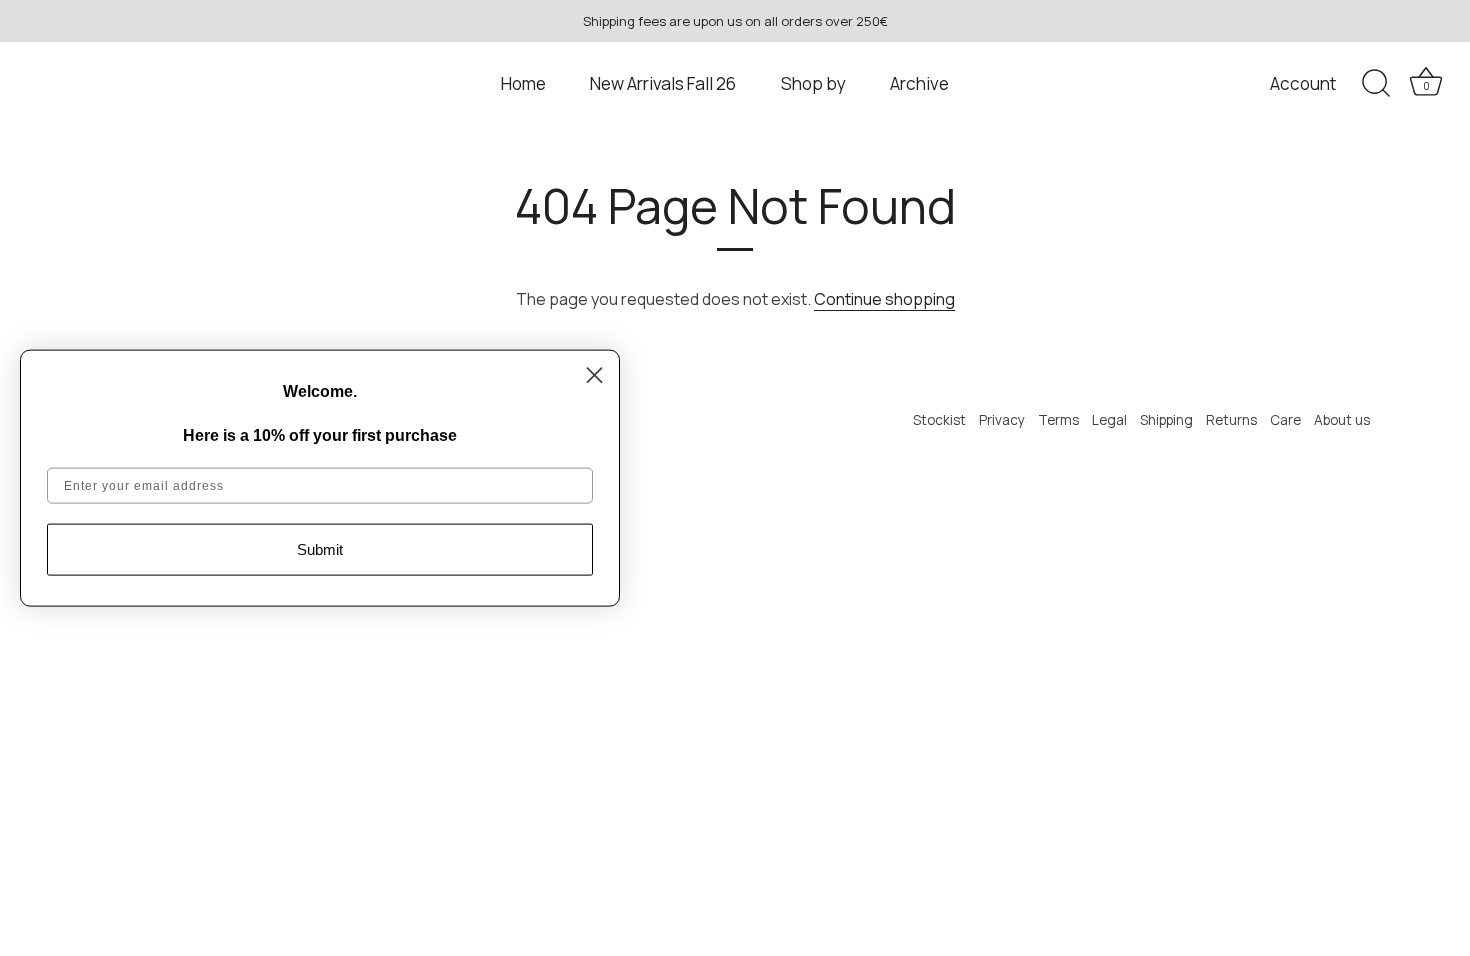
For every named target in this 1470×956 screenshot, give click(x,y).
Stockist (939, 420)
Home (523, 83)
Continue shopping (884, 299)
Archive (919, 83)
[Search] (1376, 84)
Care (1285, 420)
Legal (1109, 420)
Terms (1058, 420)
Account (1303, 83)
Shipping (1166, 420)
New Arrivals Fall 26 (663, 83)
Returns (1231, 420)
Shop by (813, 83)
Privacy (1002, 420)
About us (1342, 420)
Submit (320, 549)
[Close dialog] (594, 375)
